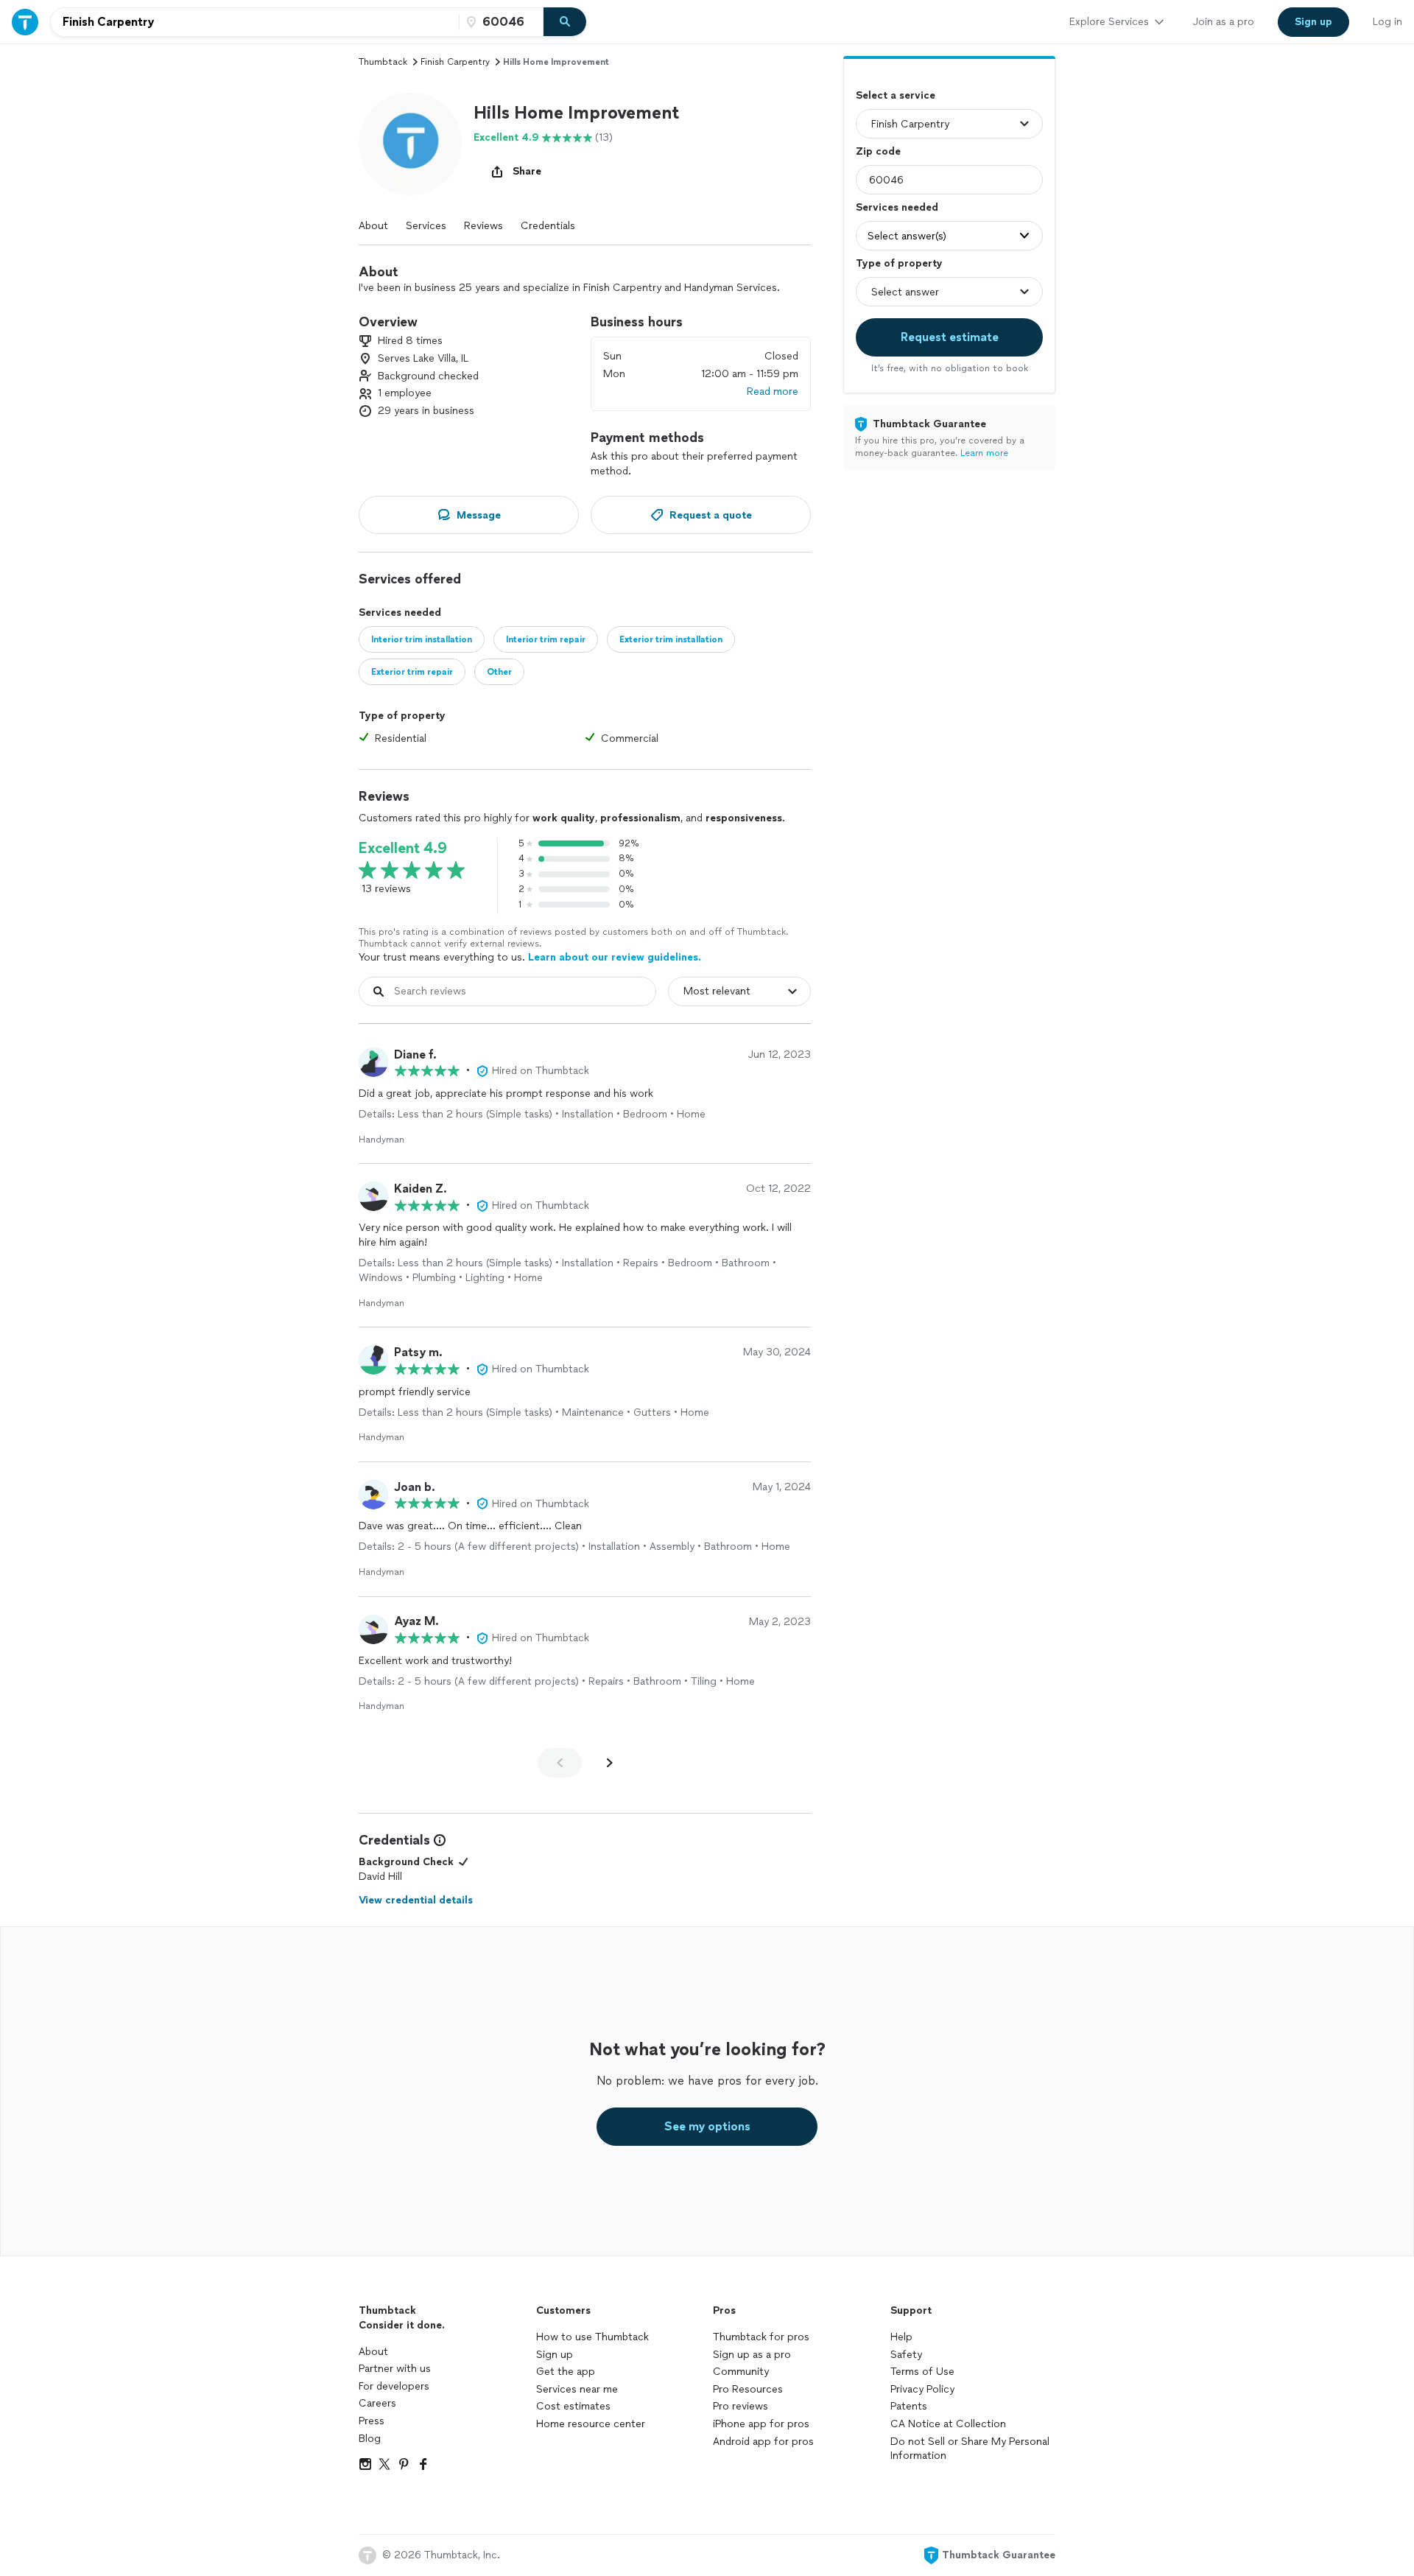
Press (372, 2421)
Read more (773, 392)
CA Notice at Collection (948, 2424)
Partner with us (395, 2369)
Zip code (878, 151)
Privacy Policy (922, 2389)
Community (741, 2372)
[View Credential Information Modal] (438, 1840)
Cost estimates (573, 2406)
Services (426, 226)
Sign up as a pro (752, 2355)
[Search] (565, 22)
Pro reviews (741, 2406)
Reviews (483, 226)
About (373, 226)
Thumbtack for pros (761, 2337)
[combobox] (255, 22)
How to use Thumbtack (592, 2337)
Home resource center (591, 2424)
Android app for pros (763, 2442)
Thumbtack (383, 62)
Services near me (577, 2389)
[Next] (610, 1763)
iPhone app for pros (761, 2424)
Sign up (555, 2355)
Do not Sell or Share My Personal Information (970, 2449)
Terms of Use (922, 2372)
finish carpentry (455, 62)
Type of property (899, 263)
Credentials (548, 226)
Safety (906, 2355)
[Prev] (560, 1763)
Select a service (896, 95)
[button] (410, 144)
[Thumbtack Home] (25, 22)
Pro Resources (748, 2389)
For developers (394, 2386)
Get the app (566, 2372)
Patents (909, 2406)
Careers (377, 2403)
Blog (370, 2439)
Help (901, 2337)
